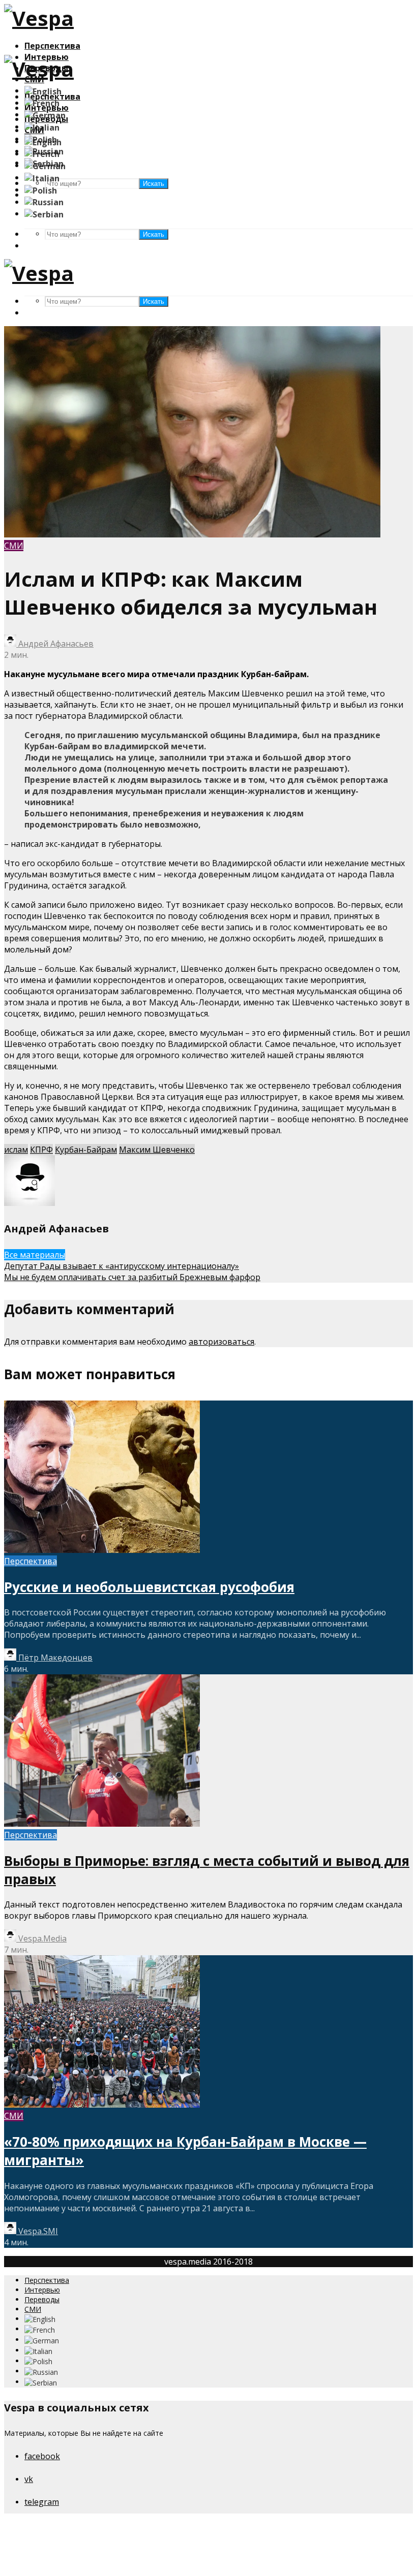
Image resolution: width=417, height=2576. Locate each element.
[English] (43, 90)
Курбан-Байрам (86, 1150)
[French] (42, 103)
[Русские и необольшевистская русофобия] (102, 1550)
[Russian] (44, 202)
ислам (16, 1150)
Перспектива (52, 46)
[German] (45, 114)
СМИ (14, 546)
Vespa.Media (41, 1938)
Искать (154, 234)
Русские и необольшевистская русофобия (149, 1587)
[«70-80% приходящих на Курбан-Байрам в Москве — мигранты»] (102, 2105)
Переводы (42, 2299)
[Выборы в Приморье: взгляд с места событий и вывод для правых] (102, 1824)
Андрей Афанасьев (55, 644)
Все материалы (35, 1255)
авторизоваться (221, 1342)
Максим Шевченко (157, 1150)
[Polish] (41, 189)
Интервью (42, 2290)
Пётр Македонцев (54, 1658)
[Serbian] (44, 213)
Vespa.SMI (37, 2231)
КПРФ (41, 1150)
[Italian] (42, 126)
